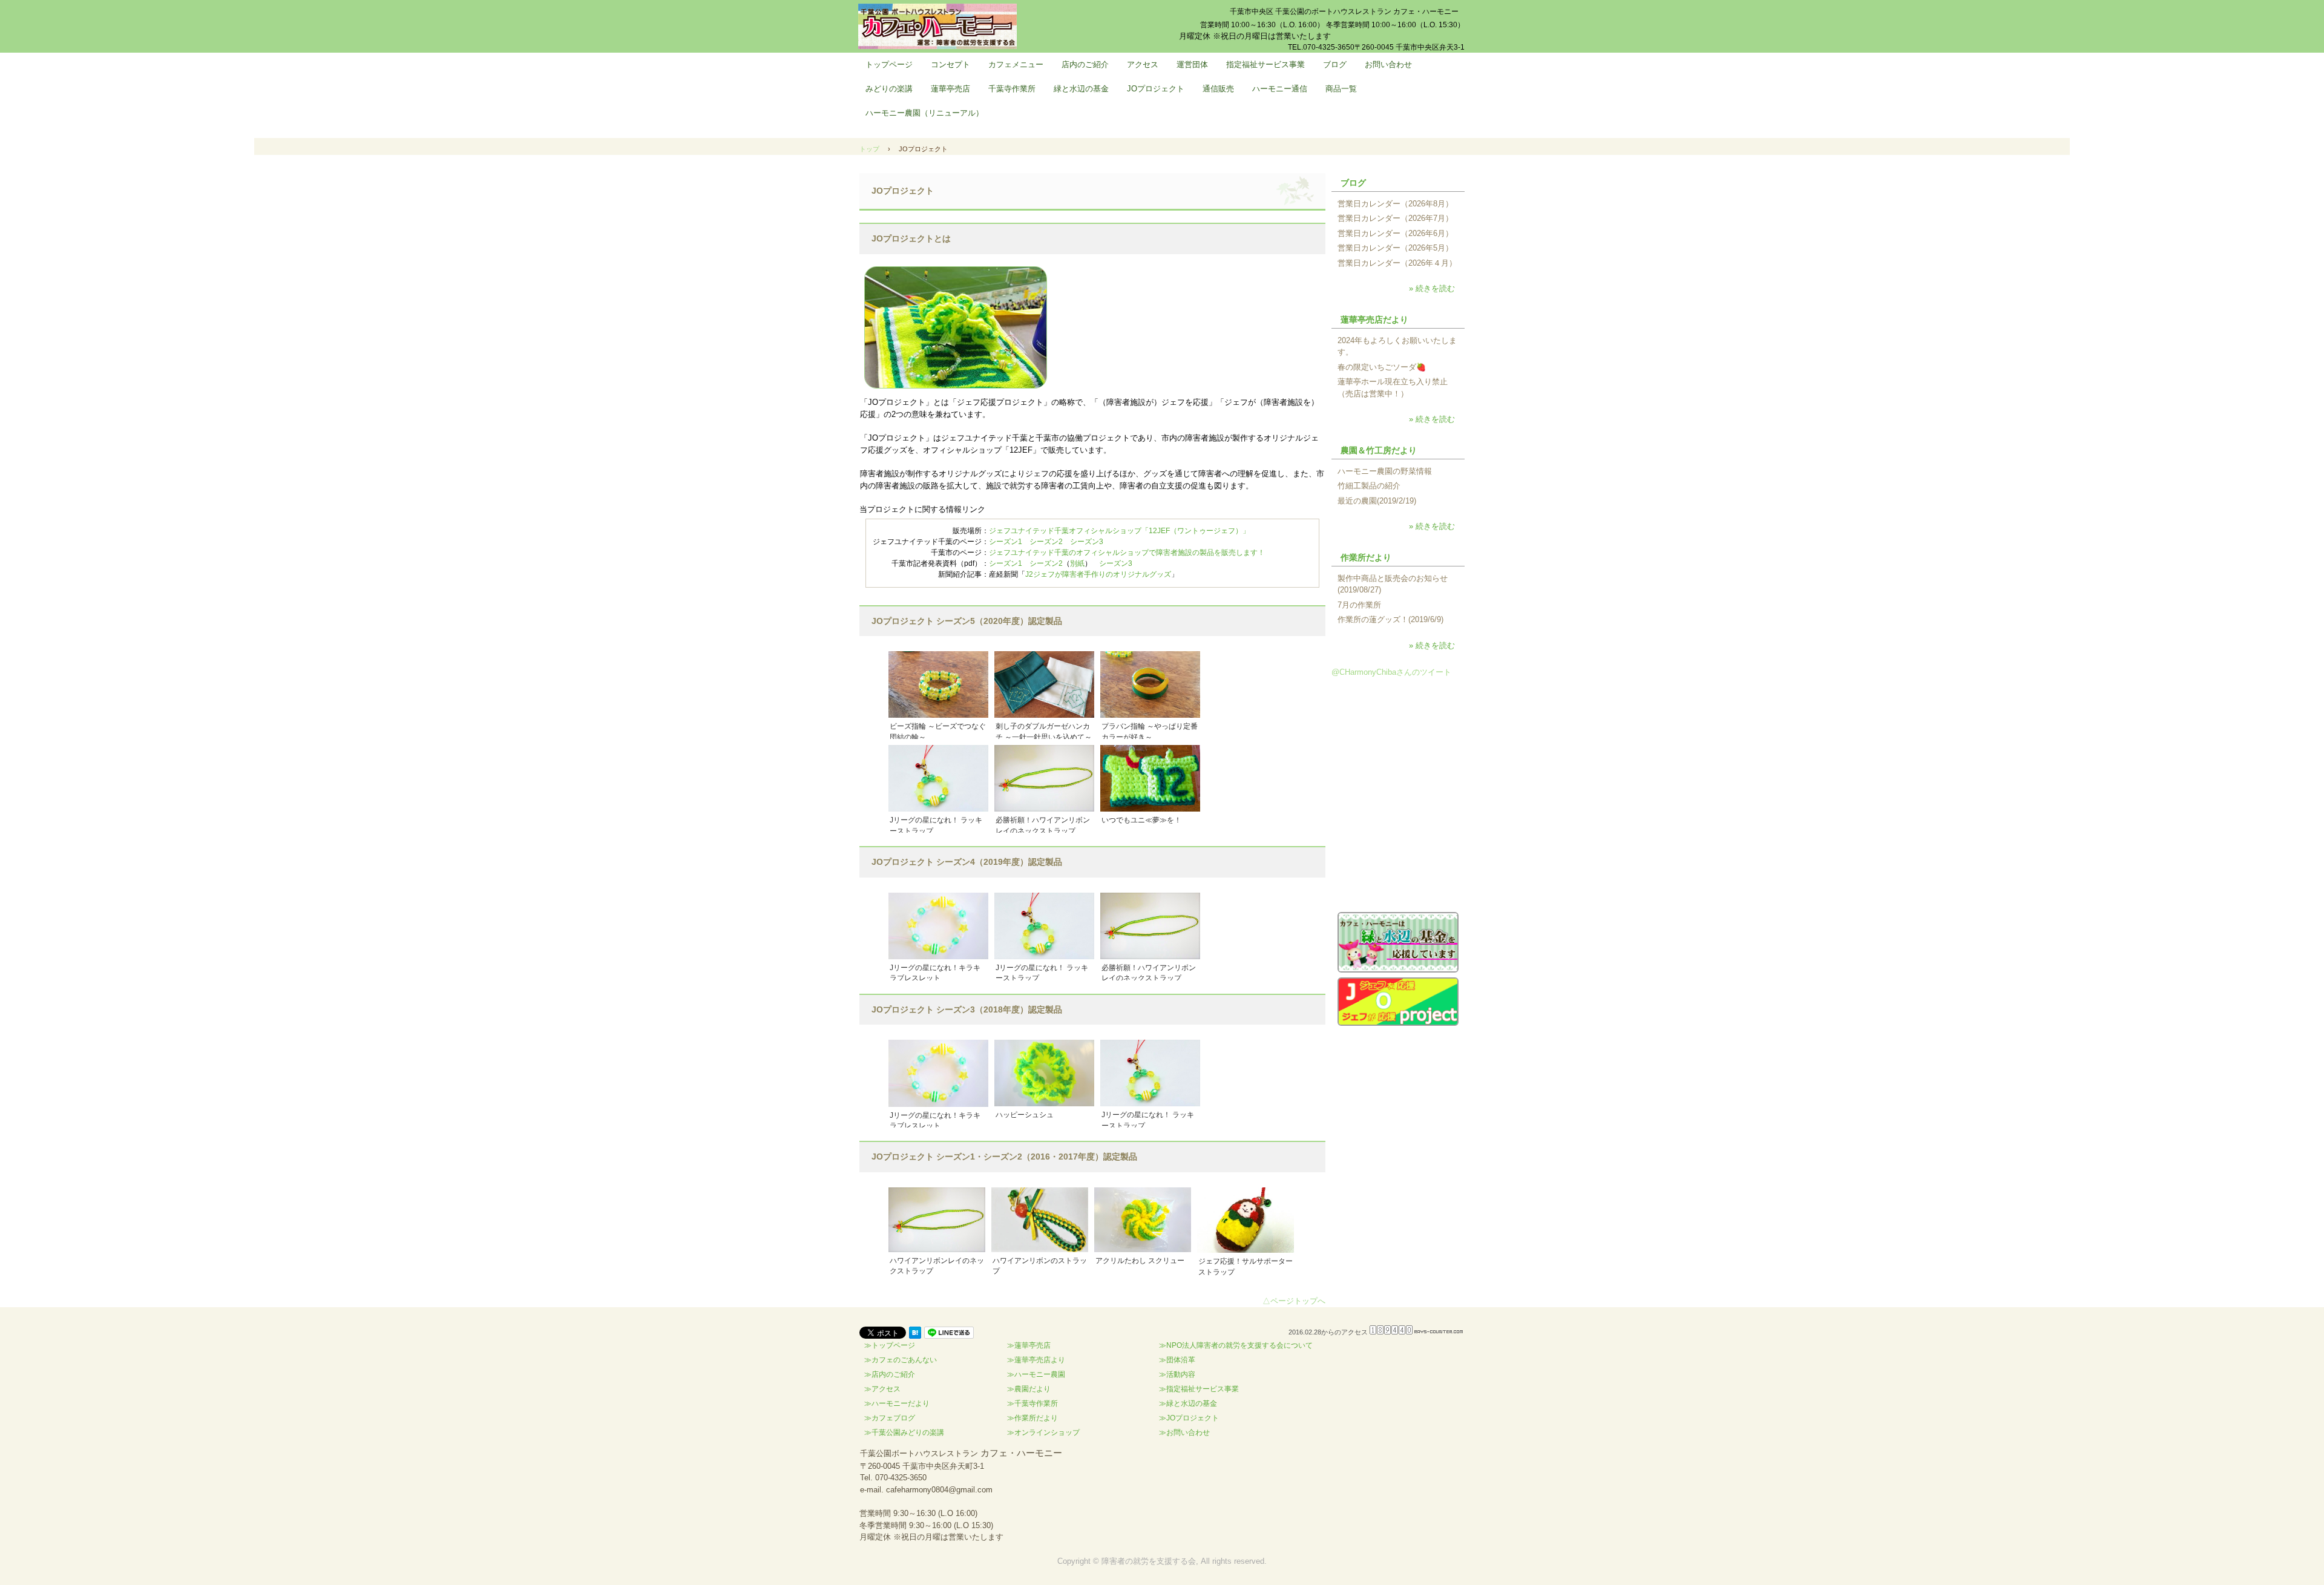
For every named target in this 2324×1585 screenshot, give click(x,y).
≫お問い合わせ (1184, 1432)
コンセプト (950, 64)
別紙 (1077, 563)
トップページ (889, 64)
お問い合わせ (1388, 64)
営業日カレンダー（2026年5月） (1395, 248)
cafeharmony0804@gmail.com (939, 1490)
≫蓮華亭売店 (1029, 1345)
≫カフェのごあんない (901, 1360)
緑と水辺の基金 (1081, 89)
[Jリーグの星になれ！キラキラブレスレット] (938, 926)
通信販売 (1218, 89)
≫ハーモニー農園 (1036, 1374)
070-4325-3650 (901, 1478)
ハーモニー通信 (1280, 89)
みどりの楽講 (889, 89)
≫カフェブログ (890, 1418)
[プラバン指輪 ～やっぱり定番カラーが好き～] (1150, 684)
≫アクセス (882, 1389)
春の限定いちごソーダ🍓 (1382, 367)
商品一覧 (1341, 89)
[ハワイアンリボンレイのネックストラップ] (937, 1220)
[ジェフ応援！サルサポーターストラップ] (1246, 1220)
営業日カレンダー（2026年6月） (1395, 233)
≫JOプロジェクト (1189, 1418)
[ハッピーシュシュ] (1044, 1073)
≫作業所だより (1032, 1418)
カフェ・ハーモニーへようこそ (937, 26)
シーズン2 (1046, 542)
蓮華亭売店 (950, 89)
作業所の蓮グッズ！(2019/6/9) (1390, 619)
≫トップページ (890, 1345)
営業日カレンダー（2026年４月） (1397, 263)
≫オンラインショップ (1043, 1432)
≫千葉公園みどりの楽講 (904, 1432)
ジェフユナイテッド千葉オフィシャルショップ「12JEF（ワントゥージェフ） (1116, 531)
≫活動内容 (1177, 1374)
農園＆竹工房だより (1379, 450)
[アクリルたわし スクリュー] (1143, 1220)
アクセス (1143, 64)
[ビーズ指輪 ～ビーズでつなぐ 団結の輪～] (938, 684)
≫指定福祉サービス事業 (1199, 1389)
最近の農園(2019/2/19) (1377, 501)
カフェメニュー (1016, 64)
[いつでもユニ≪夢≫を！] (1150, 778)
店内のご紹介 (1085, 64)
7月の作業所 (1359, 605)
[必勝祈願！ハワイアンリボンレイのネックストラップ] (1044, 778)
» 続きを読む (1432, 288)
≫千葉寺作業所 (1032, 1403)
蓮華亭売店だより (1374, 320)
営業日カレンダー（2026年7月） (1395, 218)
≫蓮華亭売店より (1036, 1360)
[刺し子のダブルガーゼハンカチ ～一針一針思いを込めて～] (1044, 684)
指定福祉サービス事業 (1265, 64)
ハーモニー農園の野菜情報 (1385, 471)
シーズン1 (1006, 542)
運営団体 (1192, 64)
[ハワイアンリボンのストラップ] (1040, 1220)
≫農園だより (1029, 1389)
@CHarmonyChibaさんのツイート (1391, 672)
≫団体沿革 (1177, 1360)
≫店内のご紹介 (890, 1374)
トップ (869, 149)
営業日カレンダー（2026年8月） (1395, 204)
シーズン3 (1087, 542)
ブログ (1335, 64)
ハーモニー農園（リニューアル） (924, 113)
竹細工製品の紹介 (1369, 486)
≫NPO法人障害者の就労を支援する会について (1236, 1345)
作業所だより (1366, 557)
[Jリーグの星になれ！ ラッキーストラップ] (938, 778)
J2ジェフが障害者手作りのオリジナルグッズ (1098, 574)
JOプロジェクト (1156, 89)
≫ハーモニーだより (897, 1403)
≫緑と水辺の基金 (1188, 1403)
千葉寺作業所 (1012, 89)
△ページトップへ (1294, 1301)
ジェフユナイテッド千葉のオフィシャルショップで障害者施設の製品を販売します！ (1127, 553)
